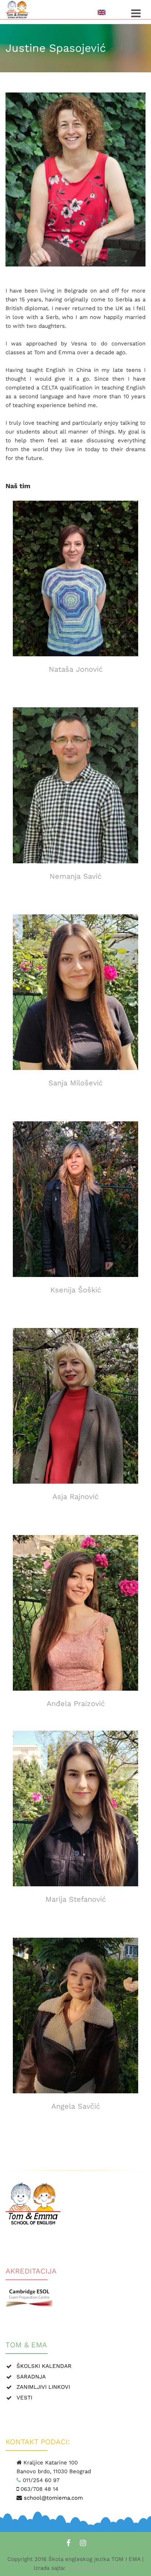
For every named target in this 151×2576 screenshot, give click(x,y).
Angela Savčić (76, 2106)
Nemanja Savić (75, 876)
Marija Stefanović (76, 1899)
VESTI (24, 2398)
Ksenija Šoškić (76, 1290)
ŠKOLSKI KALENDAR (44, 2366)
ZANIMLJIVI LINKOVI (43, 2387)
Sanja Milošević (75, 1083)
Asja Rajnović (75, 1496)
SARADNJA (31, 2377)
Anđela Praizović (76, 1704)
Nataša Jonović (76, 669)
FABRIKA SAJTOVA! (91, 2568)
